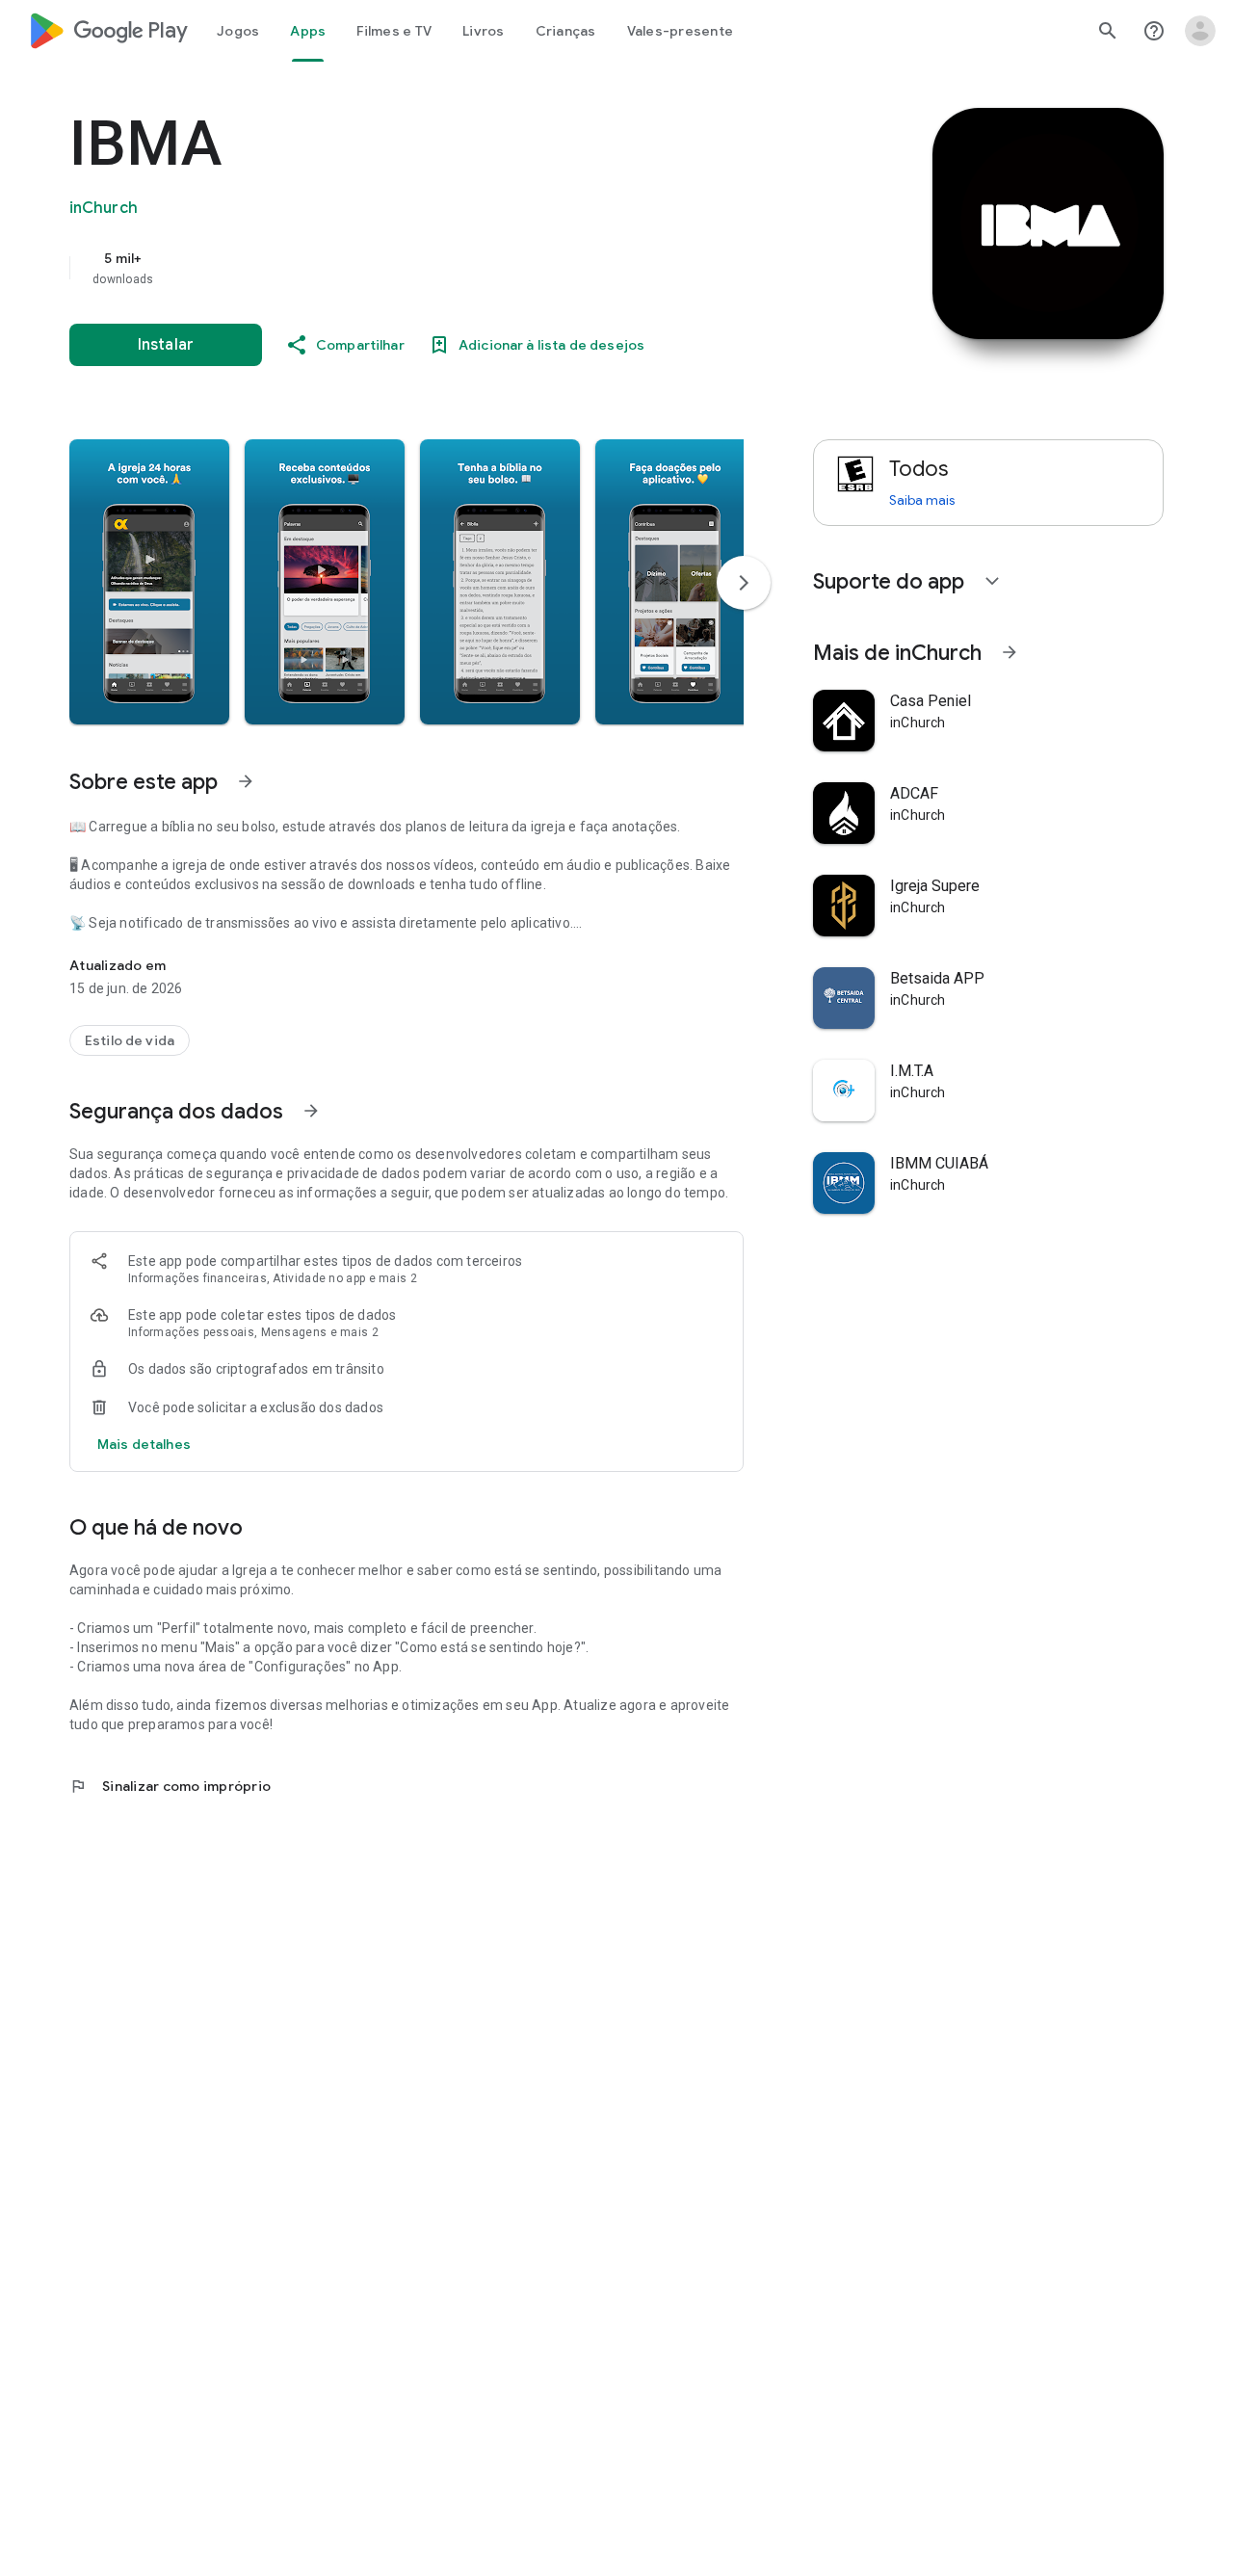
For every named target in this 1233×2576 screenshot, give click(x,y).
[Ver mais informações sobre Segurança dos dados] (311, 1111)
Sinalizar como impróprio (170, 1786)
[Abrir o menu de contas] (1200, 31)
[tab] (238, 31)
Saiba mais (922, 500)
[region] (455, 268)
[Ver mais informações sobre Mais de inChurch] (1010, 652)
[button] (149, 582)
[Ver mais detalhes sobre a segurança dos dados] (144, 1444)
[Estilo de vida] (130, 1040)
